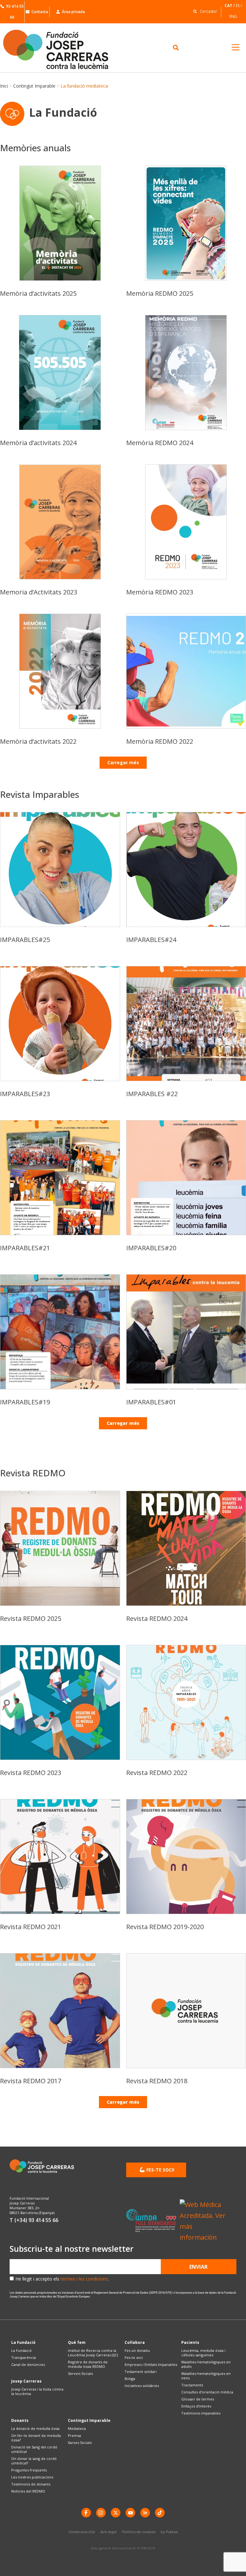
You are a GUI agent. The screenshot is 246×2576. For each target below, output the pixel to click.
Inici (4, 86)
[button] (203, 11)
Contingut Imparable (34, 86)
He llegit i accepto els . (62, 2279)
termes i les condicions (84, 2279)
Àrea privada (73, 12)
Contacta (40, 12)
